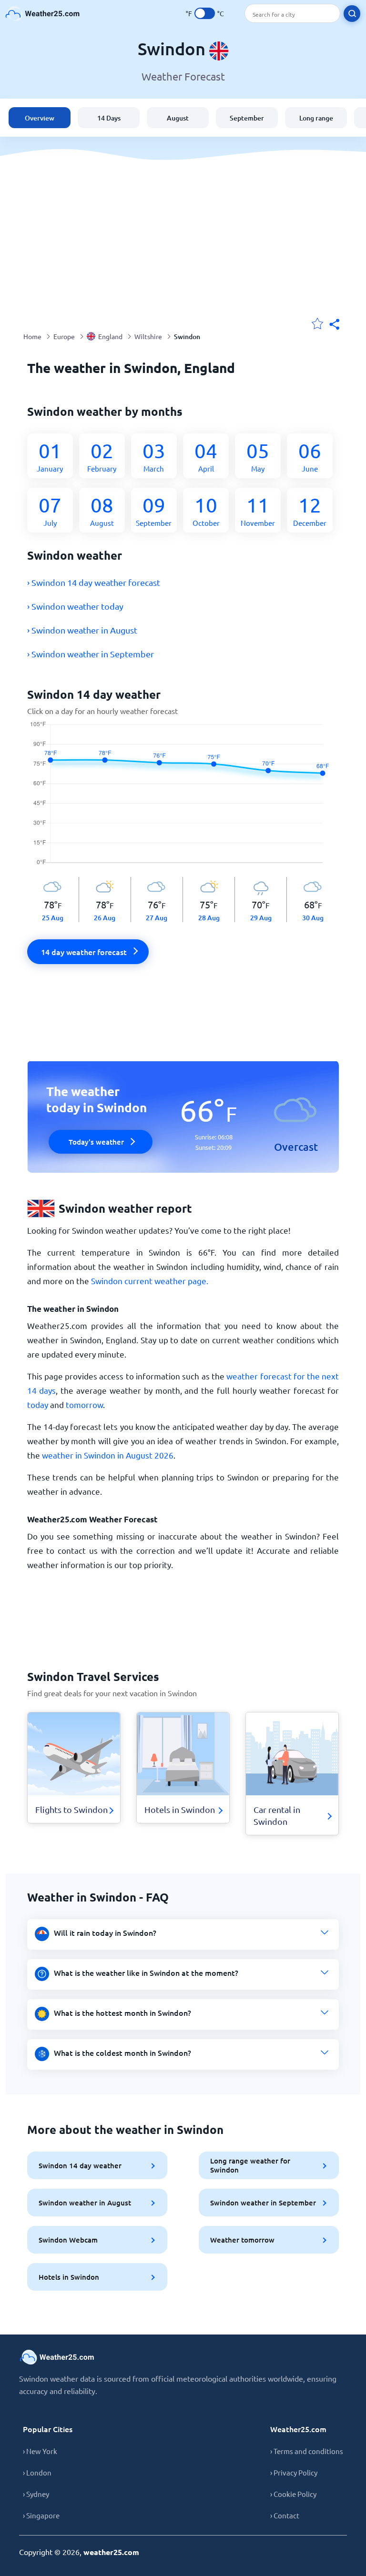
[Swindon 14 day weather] (183, 799)
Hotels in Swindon (69, 2277)
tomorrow (84, 1404)
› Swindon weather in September (91, 654)
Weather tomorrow (242, 2240)
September (247, 118)
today (38, 1404)
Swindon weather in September (263, 2203)
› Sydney (36, 2494)
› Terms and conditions (307, 2451)
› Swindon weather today (75, 606)
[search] (352, 14)
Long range (316, 118)
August (178, 118)
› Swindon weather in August (82, 630)
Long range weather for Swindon (250, 2165)
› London (37, 2472)
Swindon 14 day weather (80, 2165)
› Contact (285, 2515)
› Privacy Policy (294, 2472)
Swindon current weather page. (150, 1281)
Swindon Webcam (68, 2240)
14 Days (109, 118)
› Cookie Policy (293, 2494)
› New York (40, 2451)
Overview (40, 118)
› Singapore (41, 2515)
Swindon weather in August (85, 2203)
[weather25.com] (43, 14)
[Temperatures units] (205, 13)
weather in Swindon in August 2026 (108, 1455)
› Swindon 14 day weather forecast (94, 582)
